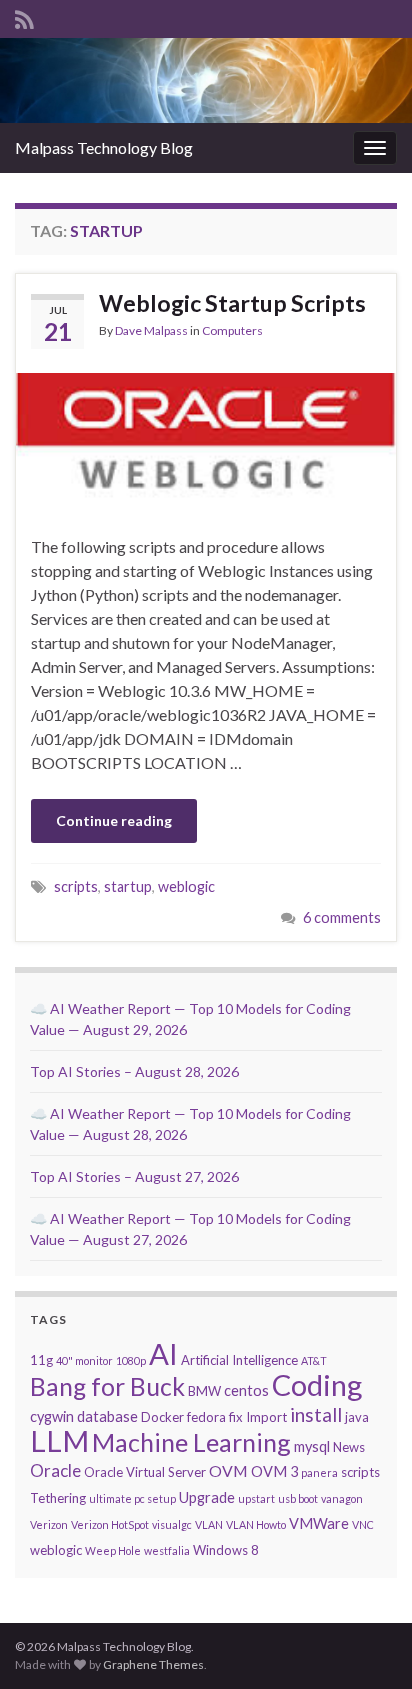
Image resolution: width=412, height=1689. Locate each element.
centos (246, 1390)
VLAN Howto (256, 1524)
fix (236, 1417)
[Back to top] (367, 1644)
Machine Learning (191, 1442)
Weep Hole (113, 1550)
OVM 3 (274, 1471)
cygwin (52, 1416)
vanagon (342, 1498)
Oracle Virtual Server (145, 1472)
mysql (312, 1446)
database (107, 1416)
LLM (59, 1440)
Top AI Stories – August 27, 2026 (134, 1176)
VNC (363, 1524)
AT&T (314, 1360)
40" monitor (84, 1360)
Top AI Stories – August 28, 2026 (134, 1071)
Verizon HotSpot (110, 1524)
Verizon (49, 1524)
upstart (256, 1498)
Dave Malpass (151, 330)
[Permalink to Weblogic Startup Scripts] (206, 439)
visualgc (172, 1524)
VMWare (319, 1523)
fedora (206, 1417)
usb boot (298, 1498)
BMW (204, 1391)
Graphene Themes (153, 1664)
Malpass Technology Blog (104, 147)
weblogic (186, 886)
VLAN (209, 1524)
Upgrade (207, 1497)
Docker (162, 1417)
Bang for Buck (107, 1386)
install (316, 1414)
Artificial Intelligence (239, 1360)
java (357, 1417)
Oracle (55, 1470)
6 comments (342, 917)
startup (128, 886)
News (349, 1447)
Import (266, 1417)
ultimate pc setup (132, 1498)
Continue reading (114, 820)
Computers (232, 330)
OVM (228, 1470)
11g (41, 1360)
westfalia (167, 1550)
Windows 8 (226, 1550)
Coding (317, 1384)
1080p (131, 1360)
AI (163, 1353)
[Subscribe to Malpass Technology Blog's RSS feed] (24, 16)
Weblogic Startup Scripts (232, 303)
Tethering (58, 1498)
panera (319, 1472)
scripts (76, 886)
